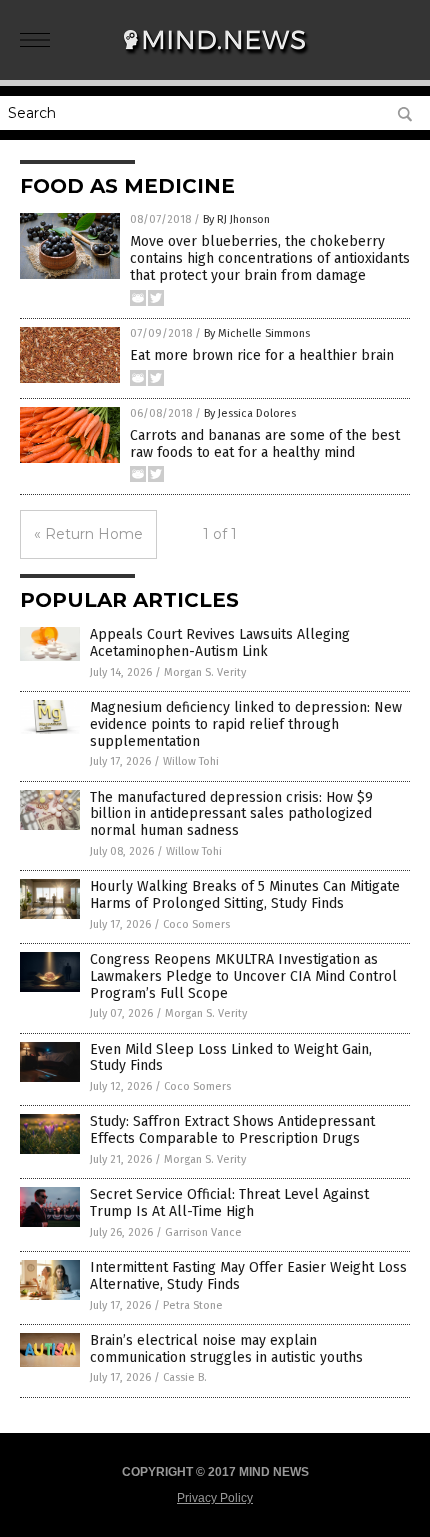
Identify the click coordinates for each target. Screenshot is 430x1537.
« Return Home (88, 534)
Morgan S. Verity (205, 672)
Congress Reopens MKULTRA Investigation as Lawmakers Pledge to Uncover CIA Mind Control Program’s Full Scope (243, 976)
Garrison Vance (203, 1232)
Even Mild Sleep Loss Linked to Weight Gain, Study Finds (231, 1058)
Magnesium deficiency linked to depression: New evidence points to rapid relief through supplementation (246, 724)
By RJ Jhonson (236, 219)
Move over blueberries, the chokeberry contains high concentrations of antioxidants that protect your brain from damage (270, 258)
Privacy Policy (215, 1498)
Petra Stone (193, 1305)
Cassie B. (185, 1377)
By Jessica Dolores (250, 413)
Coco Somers (196, 924)
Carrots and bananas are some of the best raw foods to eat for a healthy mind (265, 444)
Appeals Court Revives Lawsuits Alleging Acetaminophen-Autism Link (220, 643)
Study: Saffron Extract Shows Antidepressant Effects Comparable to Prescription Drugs (232, 1130)
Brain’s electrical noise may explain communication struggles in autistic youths (226, 1349)
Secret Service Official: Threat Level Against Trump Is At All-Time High (229, 1203)
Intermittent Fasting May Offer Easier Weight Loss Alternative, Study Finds (248, 1276)
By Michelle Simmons (257, 333)
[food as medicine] (215, 59)
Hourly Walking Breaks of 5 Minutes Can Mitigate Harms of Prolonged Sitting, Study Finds (245, 895)
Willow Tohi (191, 761)
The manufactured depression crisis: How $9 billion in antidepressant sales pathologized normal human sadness (231, 814)
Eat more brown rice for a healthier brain (262, 355)
